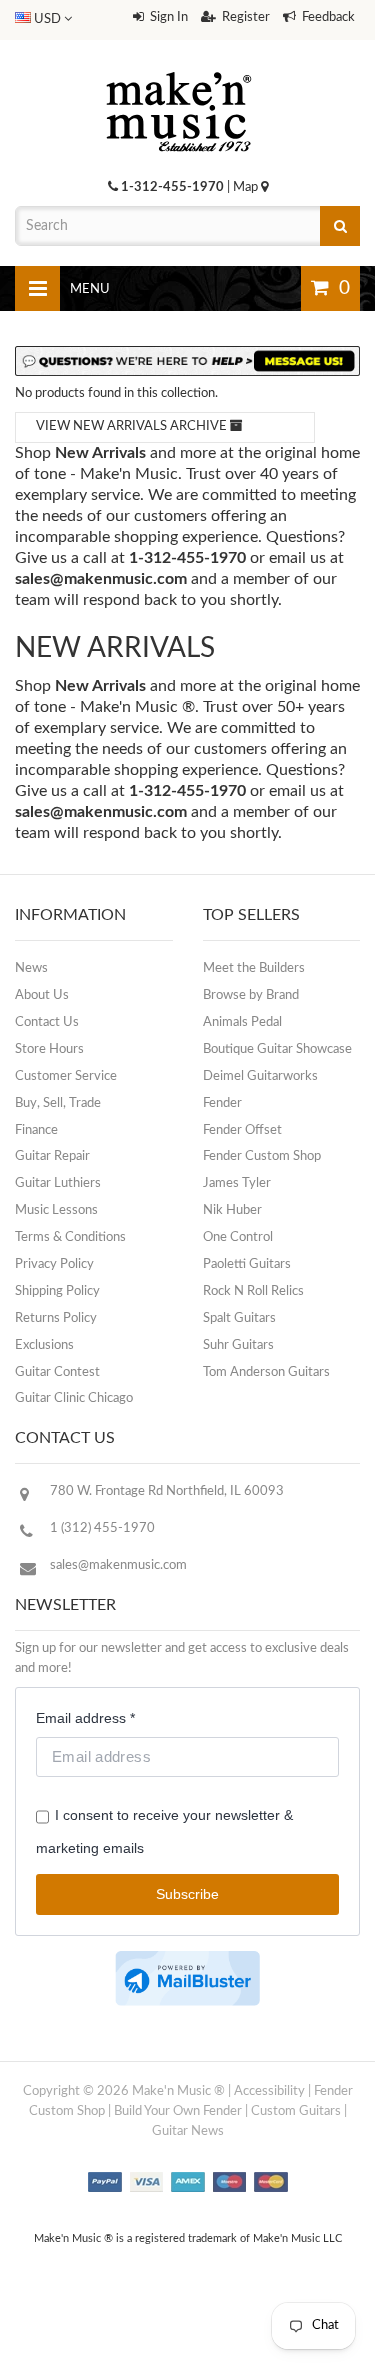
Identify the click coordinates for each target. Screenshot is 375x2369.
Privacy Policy (54, 1264)
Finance (36, 1130)
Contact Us (47, 1022)
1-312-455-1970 (172, 187)
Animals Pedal (242, 1022)
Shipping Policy (57, 1291)
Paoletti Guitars (247, 1264)
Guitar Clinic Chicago (74, 1398)
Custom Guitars (296, 2111)
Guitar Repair (52, 1156)
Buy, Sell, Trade (58, 1103)
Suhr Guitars (238, 1345)
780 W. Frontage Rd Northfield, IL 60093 (167, 1491)
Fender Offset (242, 1130)
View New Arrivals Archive (133, 426)
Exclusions (44, 1345)
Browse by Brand (251, 995)
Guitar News (188, 2131)
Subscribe (187, 1894)
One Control (238, 1237)
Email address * (85, 1718)
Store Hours (49, 1049)
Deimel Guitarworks (260, 1076)
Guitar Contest (57, 1372)
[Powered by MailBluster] (187, 1978)
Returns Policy (56, 1318)
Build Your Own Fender (178, 2111)
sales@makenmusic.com (101, 579)
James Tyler (237, 1183)
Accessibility (269, 2091)
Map (247, 187)
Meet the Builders (254, 968)
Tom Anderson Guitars (266, 1372)
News (31, 968)
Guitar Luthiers (58, 1183)
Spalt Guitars (239, 1318)
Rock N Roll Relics (253, 1291)
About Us (42, 995)
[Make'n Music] (179, 65)
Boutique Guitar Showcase (277, 1049)
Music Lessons (56, 1210)
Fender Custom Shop (262, 1156)
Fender (222, 1103)
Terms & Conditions (70, 1237)
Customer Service (66, 1076)
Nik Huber (232, 1210)
